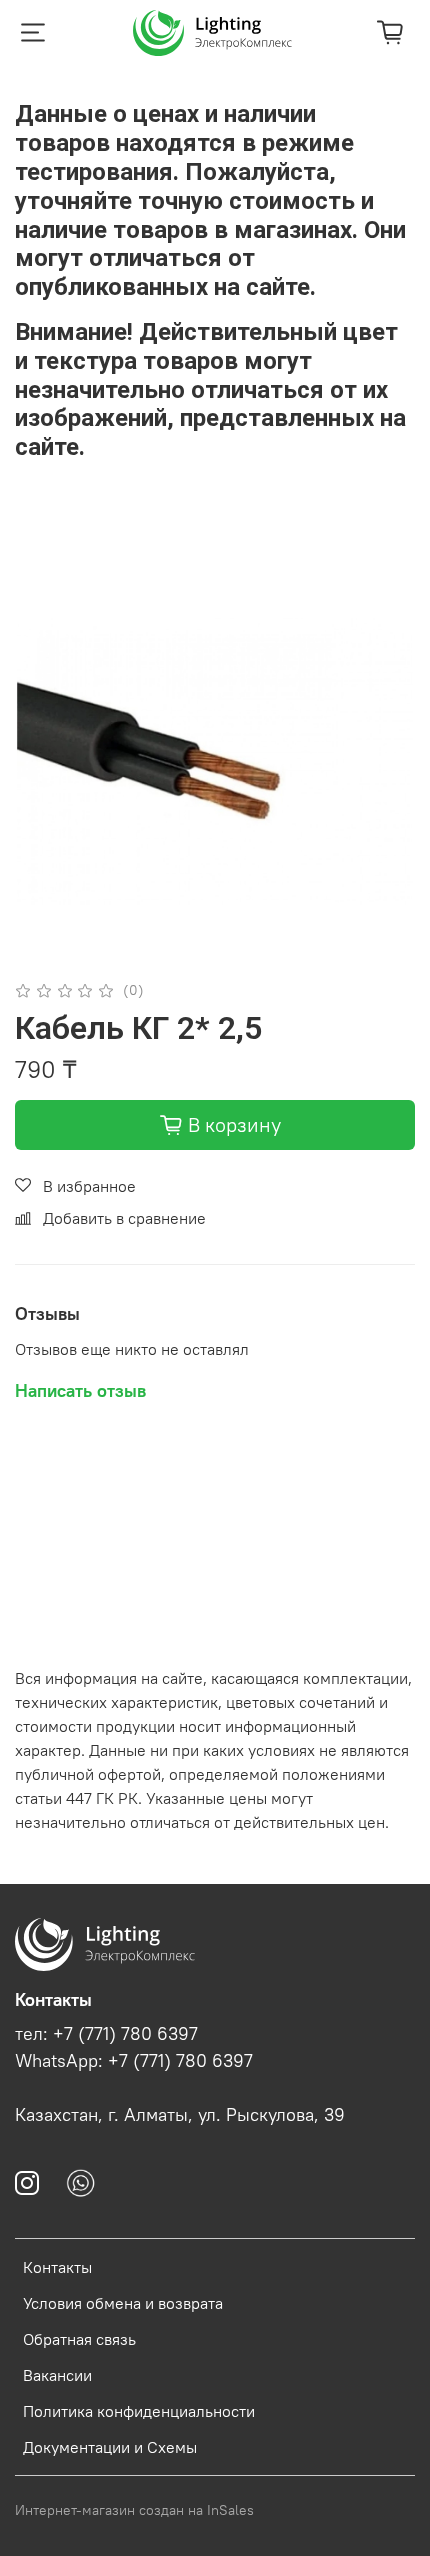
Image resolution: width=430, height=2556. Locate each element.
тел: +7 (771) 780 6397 (106, 2034)
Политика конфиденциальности (139, 2411)
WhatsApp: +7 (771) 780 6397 (134, 2061)
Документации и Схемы (110, 2447)
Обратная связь (79, 2339)
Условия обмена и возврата (123, 2303)
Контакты (57, 2267)
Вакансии (57, 2375)
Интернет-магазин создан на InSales (134, 2510)
